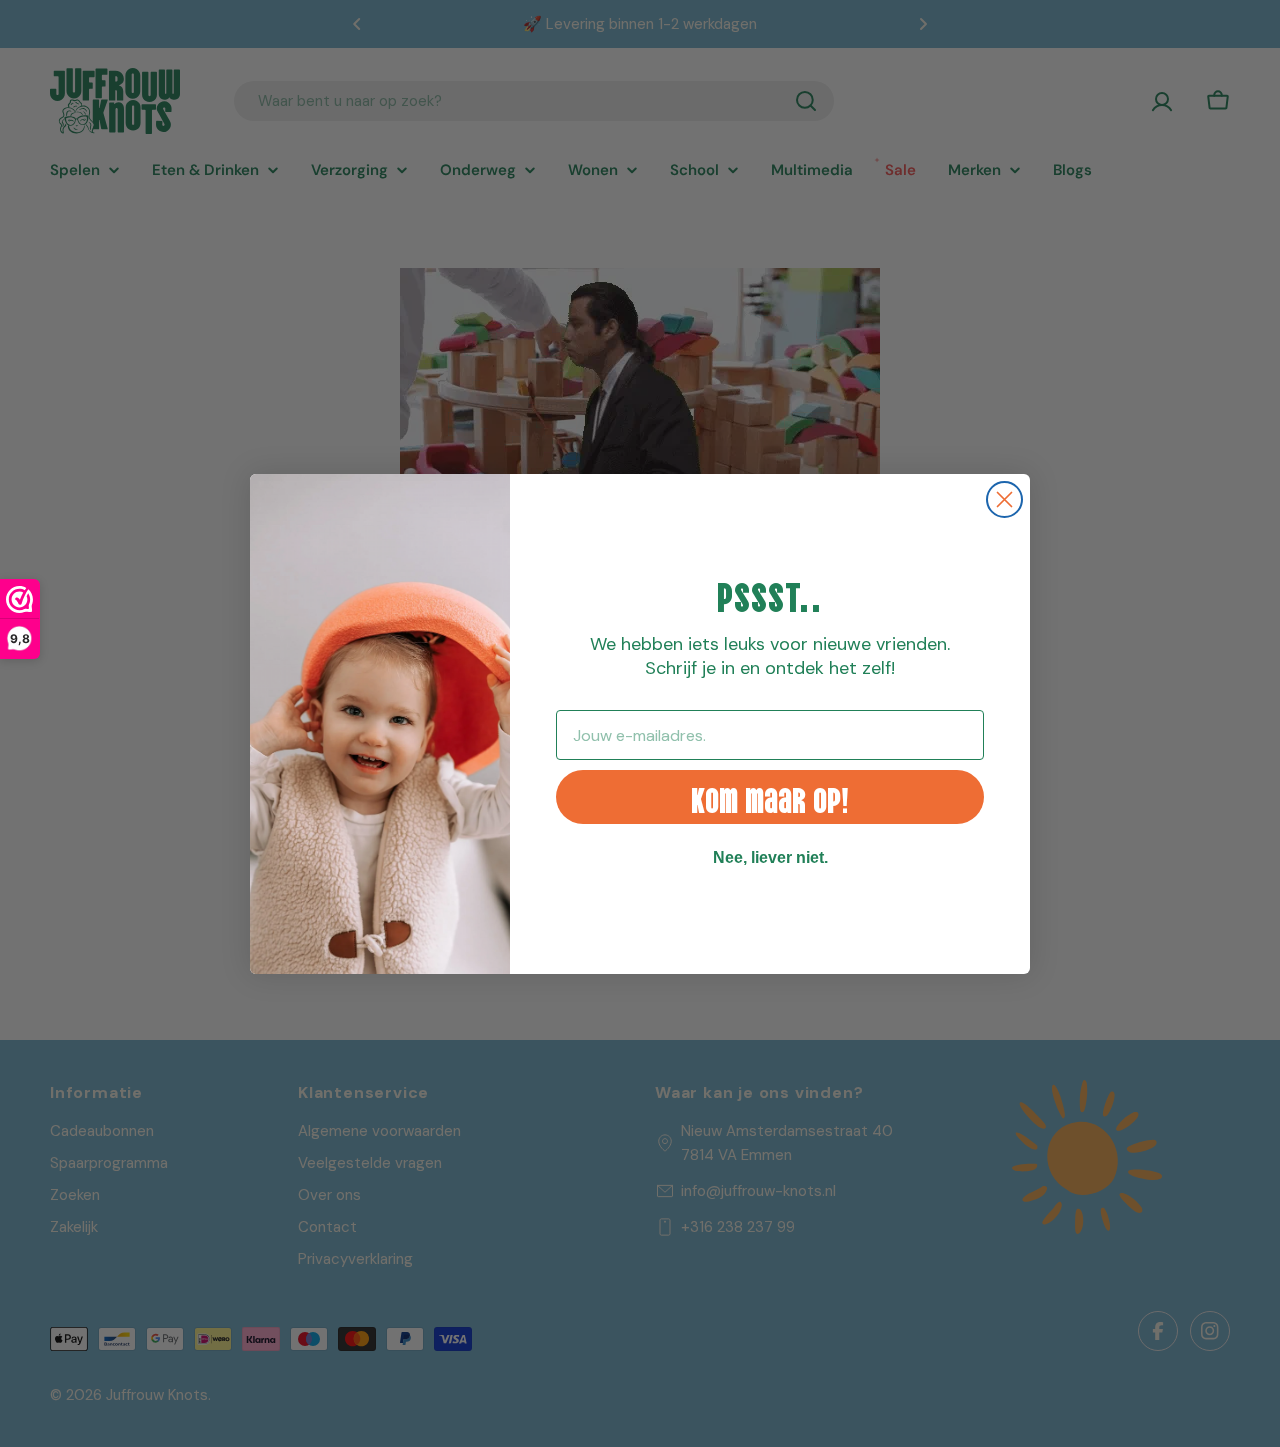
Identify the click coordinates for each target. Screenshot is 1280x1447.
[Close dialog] (1004, 499)
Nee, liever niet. (770, 857)
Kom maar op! (770, 796)
